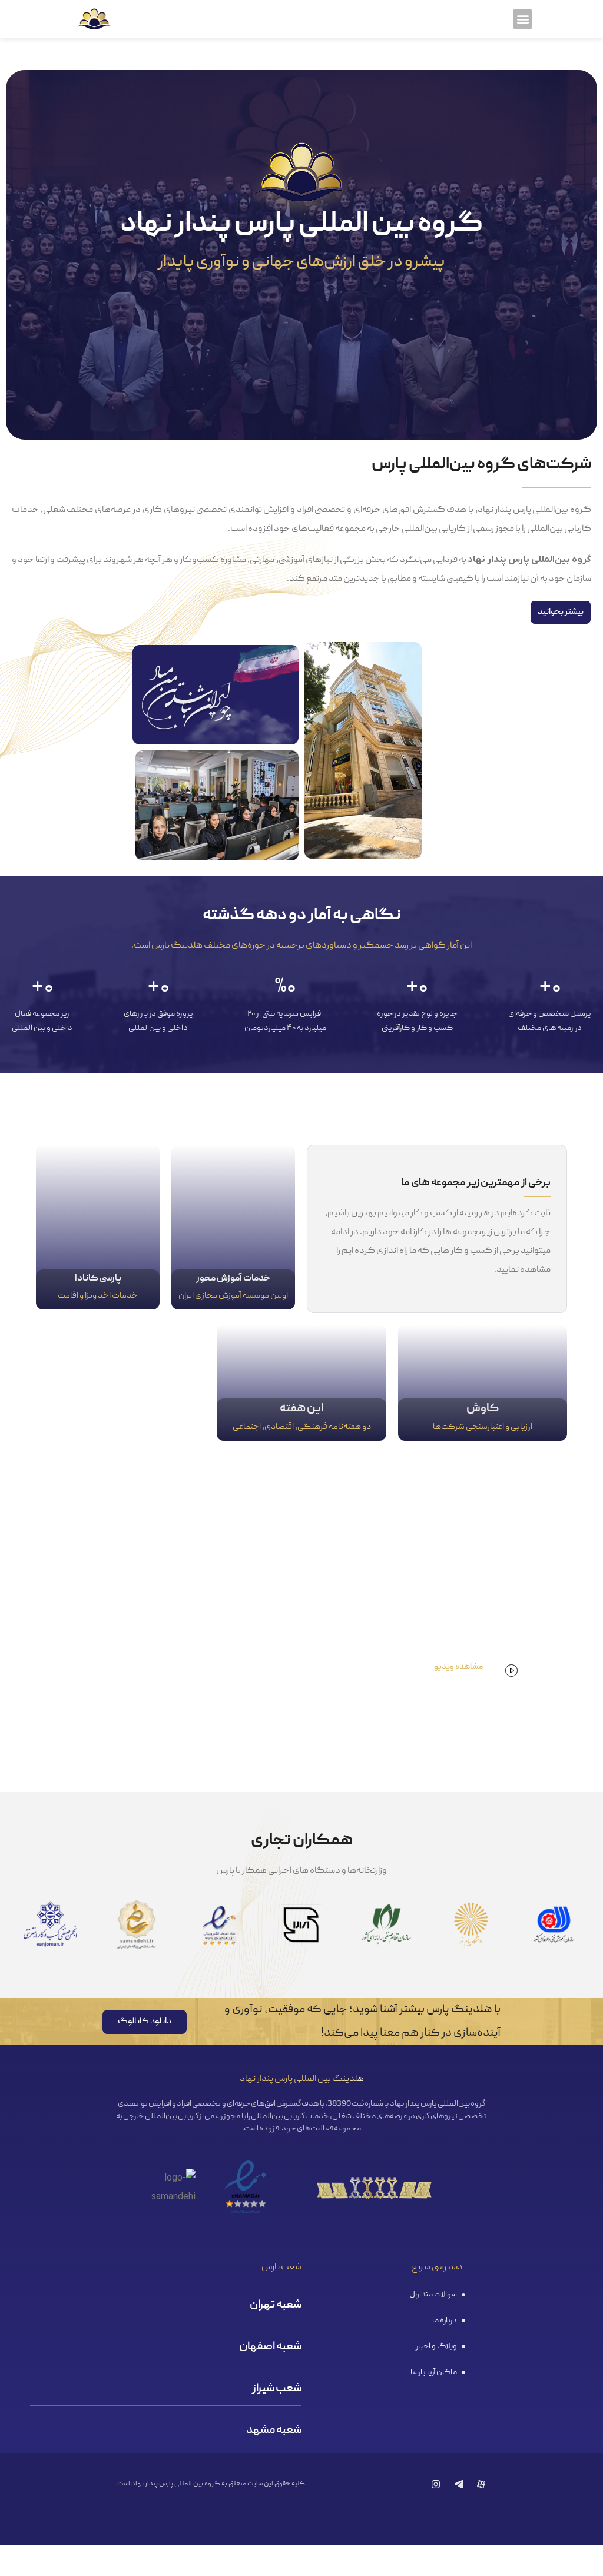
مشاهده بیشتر (233, 1227)
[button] (523, 19)
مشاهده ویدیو (458, 1667)
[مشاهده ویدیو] (511, 1671)
